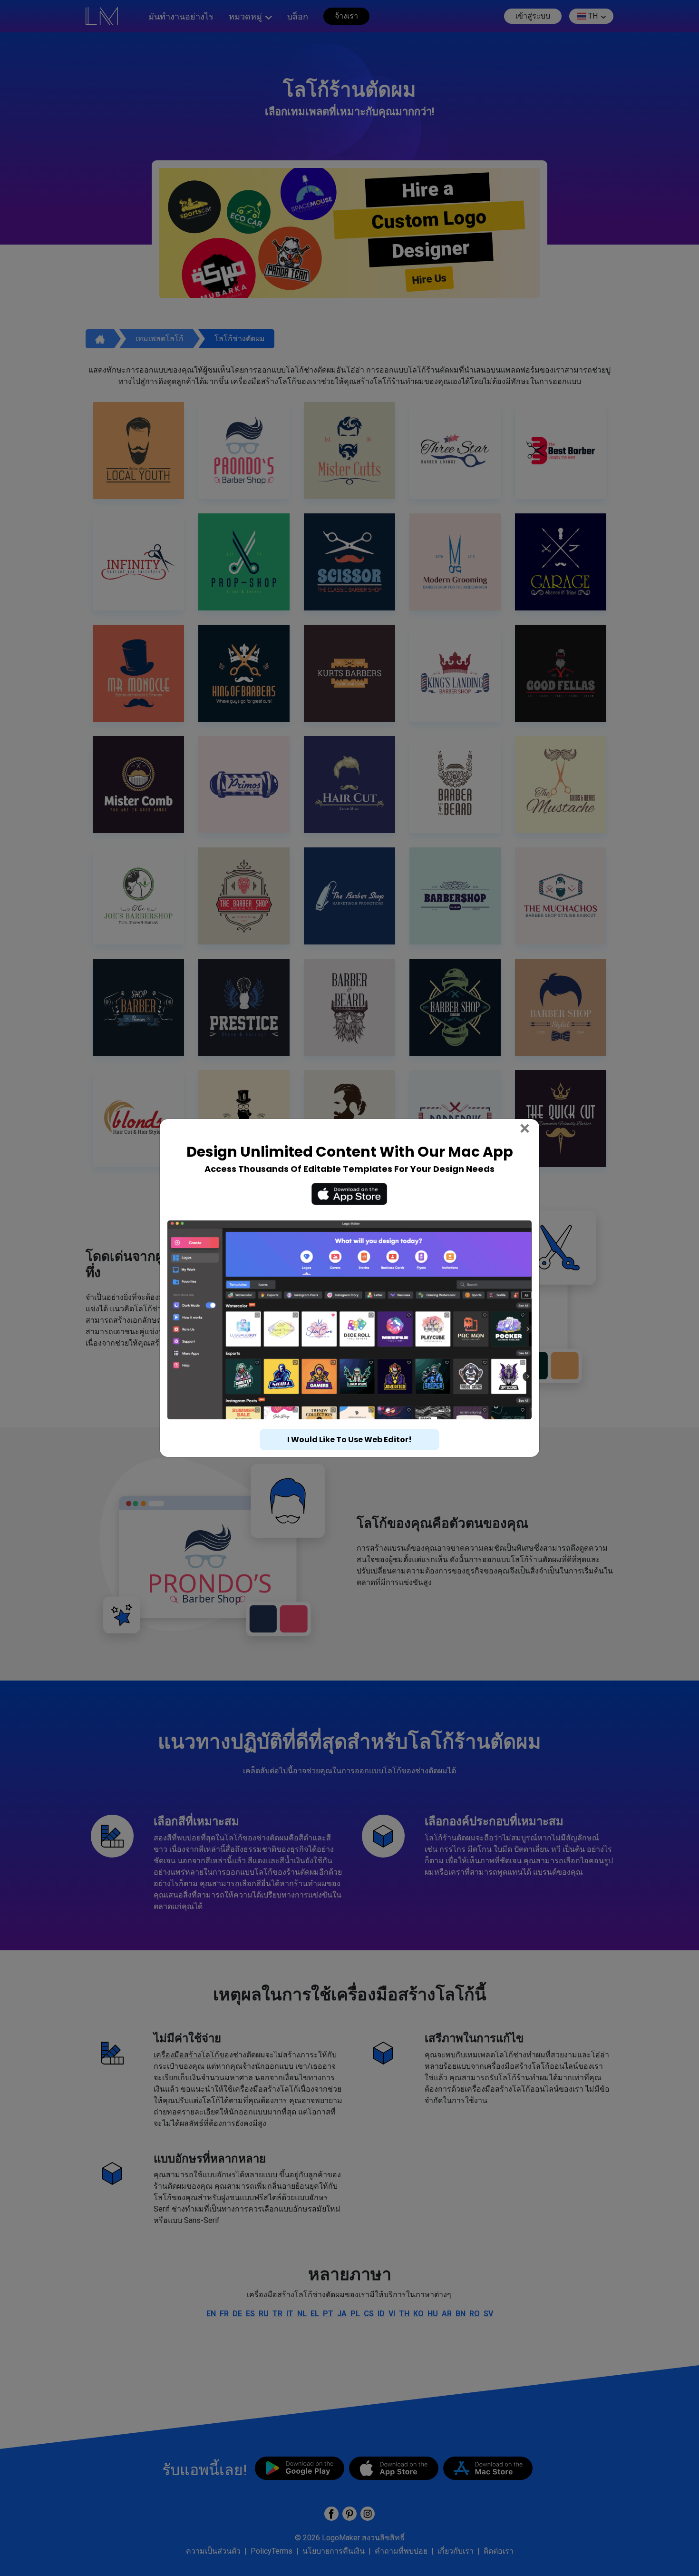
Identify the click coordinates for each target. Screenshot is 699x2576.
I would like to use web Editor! (349, 1440)
